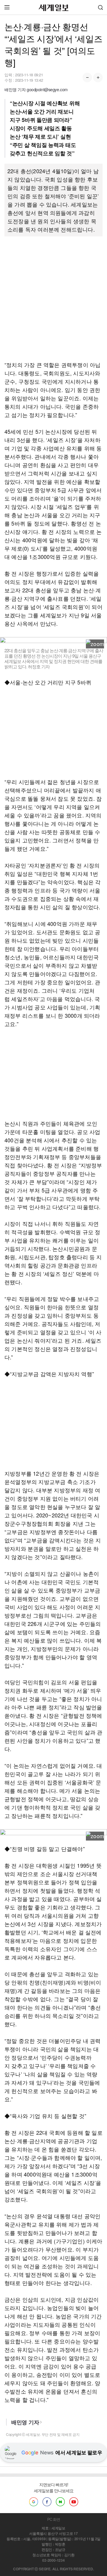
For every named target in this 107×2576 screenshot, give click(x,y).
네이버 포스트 (60, 2502)
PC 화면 (54, 2519)
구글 (34, 2502)
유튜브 (74, 2502)
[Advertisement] (53, 298)
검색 (100, 7)
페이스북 (47, 2502)
